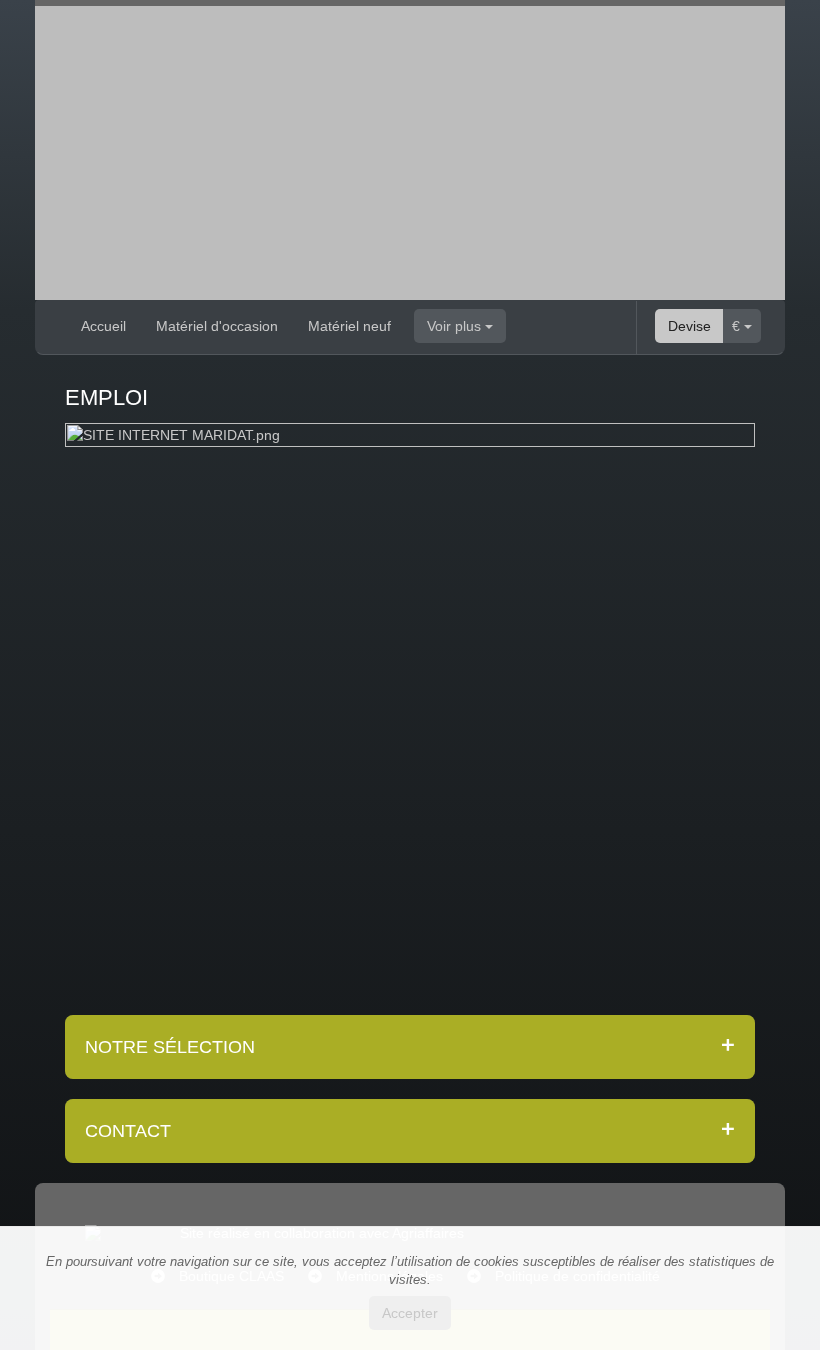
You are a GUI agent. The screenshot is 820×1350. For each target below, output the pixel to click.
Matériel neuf (349, 326)
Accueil (103, 326)
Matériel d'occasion (217, 326)
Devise (689, 326)
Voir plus (456, 326)
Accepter (410, 1313)
